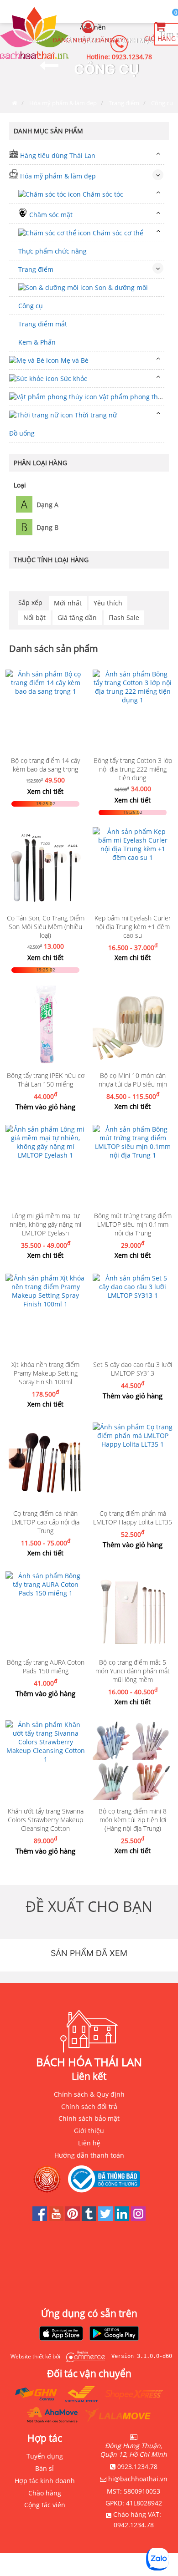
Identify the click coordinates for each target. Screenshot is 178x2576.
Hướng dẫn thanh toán (89, 2155)
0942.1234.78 (134, 2525)
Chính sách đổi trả (89, 2106)
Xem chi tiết (45, 791)
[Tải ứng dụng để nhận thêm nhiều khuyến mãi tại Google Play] (114, 2334)
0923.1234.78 (132, 57)
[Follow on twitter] (106, 2218)
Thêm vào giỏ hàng (45, 1107)
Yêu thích (108, 603)
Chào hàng (45, 2493)
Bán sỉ (44, 2468)
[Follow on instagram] (138, 2218)
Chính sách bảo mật (89, 2118)
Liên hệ (89, 2143)
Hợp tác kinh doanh (45, 2481)
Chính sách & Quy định (89, 2094)
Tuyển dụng (45, 2456)
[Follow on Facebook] (41, 2218)
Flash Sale (124, 617)
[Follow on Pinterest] (73, 2218)
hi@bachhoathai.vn (138, 2479)
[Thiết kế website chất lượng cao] (83, 2356)
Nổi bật (34, 617)
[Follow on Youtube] (57, 2218)
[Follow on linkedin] (123, 2218)
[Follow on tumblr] (90, 2218)
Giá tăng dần (77, 617)
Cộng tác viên (45, 2505)
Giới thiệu (89, 2131)
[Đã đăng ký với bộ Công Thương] (106, 2179)
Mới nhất (68, 603)
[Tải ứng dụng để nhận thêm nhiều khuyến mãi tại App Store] (61, 2334)
